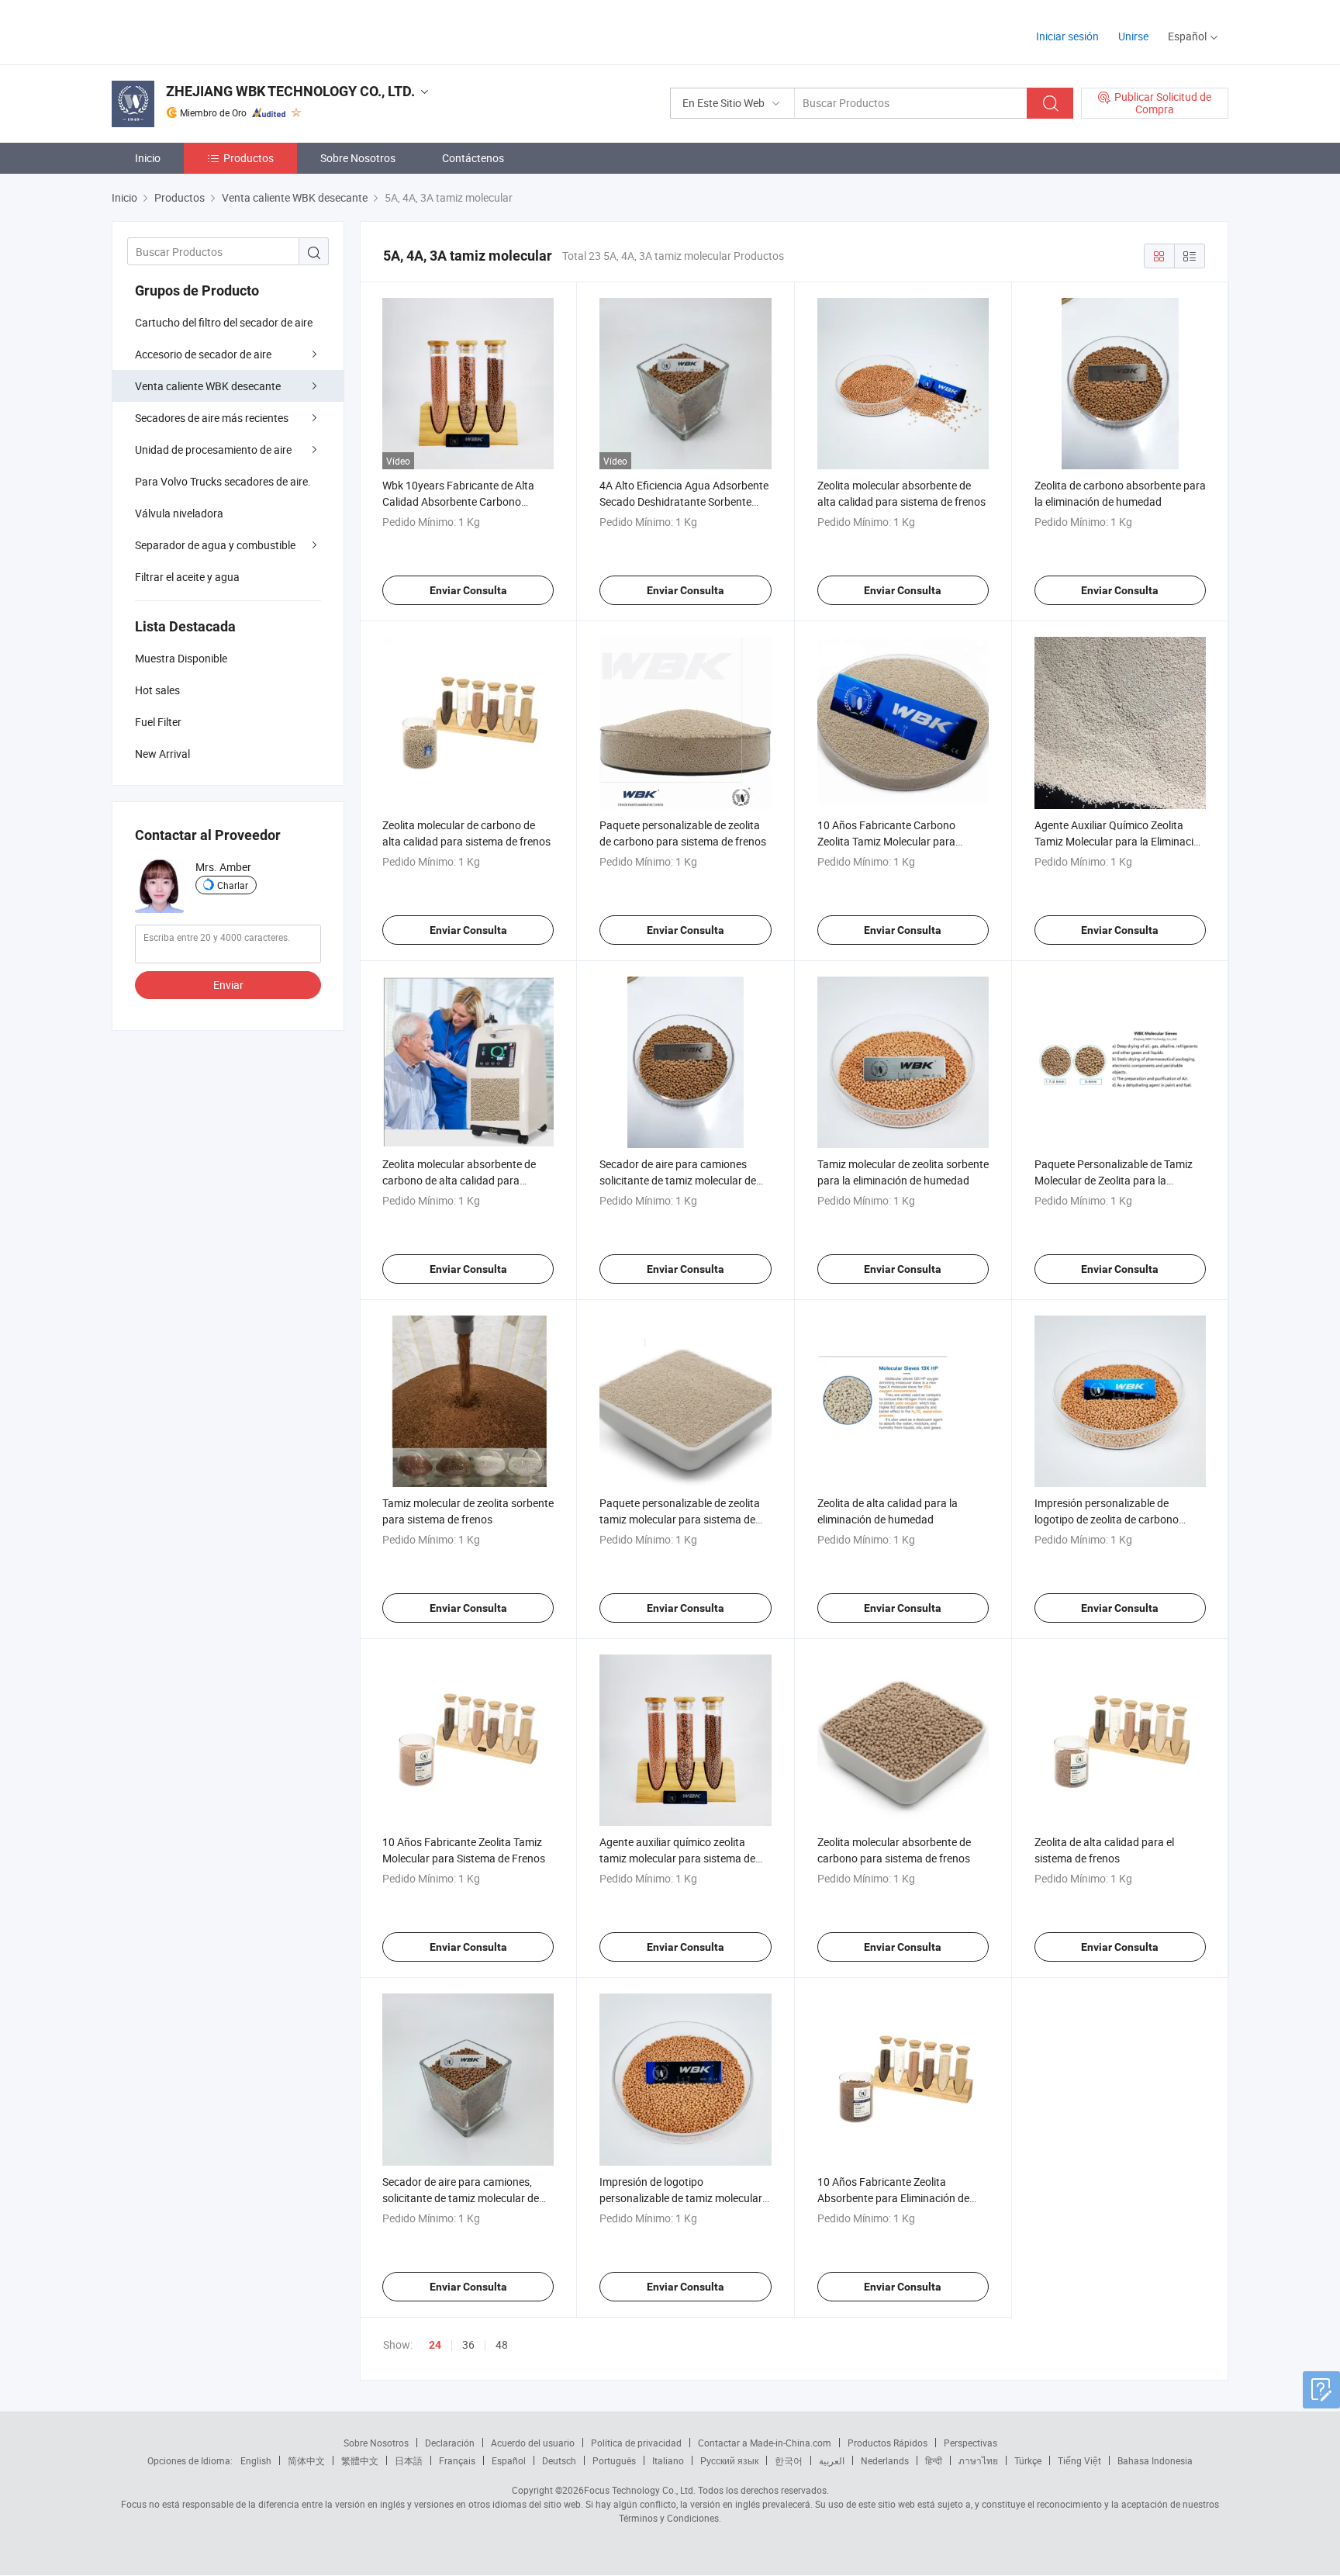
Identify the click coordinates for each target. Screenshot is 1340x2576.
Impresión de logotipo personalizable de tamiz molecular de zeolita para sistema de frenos (681, 2198)
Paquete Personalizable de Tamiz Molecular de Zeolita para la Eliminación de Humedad (1114, 1180)
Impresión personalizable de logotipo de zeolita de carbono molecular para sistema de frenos (1114, 1519)
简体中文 (306, 2460)
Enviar (228, 985)
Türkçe (1028, 2460)
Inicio (148, 158)
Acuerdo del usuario (533, 2443)
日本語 (409, 2460)
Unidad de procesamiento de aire (213, 450)
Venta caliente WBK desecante (208, 386)
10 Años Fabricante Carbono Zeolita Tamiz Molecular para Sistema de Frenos (886, 841)
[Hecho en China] (211, 31)
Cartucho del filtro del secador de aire (224, 322)
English (256, 2460)
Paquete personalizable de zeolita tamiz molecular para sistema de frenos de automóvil (680, 1519)
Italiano (668, 2460)
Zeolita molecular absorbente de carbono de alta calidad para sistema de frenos (459, 1180)
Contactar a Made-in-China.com (765, 2443)
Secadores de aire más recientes (212, 418)
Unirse (1133, 36)
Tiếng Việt (1079, 2460)
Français (457, 2460)
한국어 (789, 2460)
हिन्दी (934, 2460)
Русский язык (729, 2460)
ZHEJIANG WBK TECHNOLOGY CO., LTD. (290, 91)
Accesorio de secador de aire (203, 354)
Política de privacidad (636, 2443)
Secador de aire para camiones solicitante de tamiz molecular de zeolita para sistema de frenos (678, 1180)
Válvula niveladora (179, 513)
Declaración (450, 2443)
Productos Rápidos (888, 2443)
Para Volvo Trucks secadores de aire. (223, 481)
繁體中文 (360, 2460)
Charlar (233, 885)
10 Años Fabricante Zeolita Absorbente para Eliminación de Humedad (893, 2198)
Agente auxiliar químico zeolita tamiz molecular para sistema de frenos (677, 1858)
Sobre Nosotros (358, 158)
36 (468, 2344)
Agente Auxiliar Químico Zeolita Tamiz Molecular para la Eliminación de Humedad (1120, 841)
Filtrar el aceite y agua (187, 577)
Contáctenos (473, 158)
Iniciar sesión (1067, 36)
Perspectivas (970, 2443)
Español (509, 2460)
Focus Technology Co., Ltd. (640, 2490)
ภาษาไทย (978, 2460)
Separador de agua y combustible (215, 545)
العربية (832, 2460)
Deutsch (559, 2460)
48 (502, 2344)
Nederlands (885, 2460)
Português (614, 2460)
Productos (249, 158)
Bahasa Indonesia (1155, 2460)
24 (435, 2345)
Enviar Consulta (468, 590)
